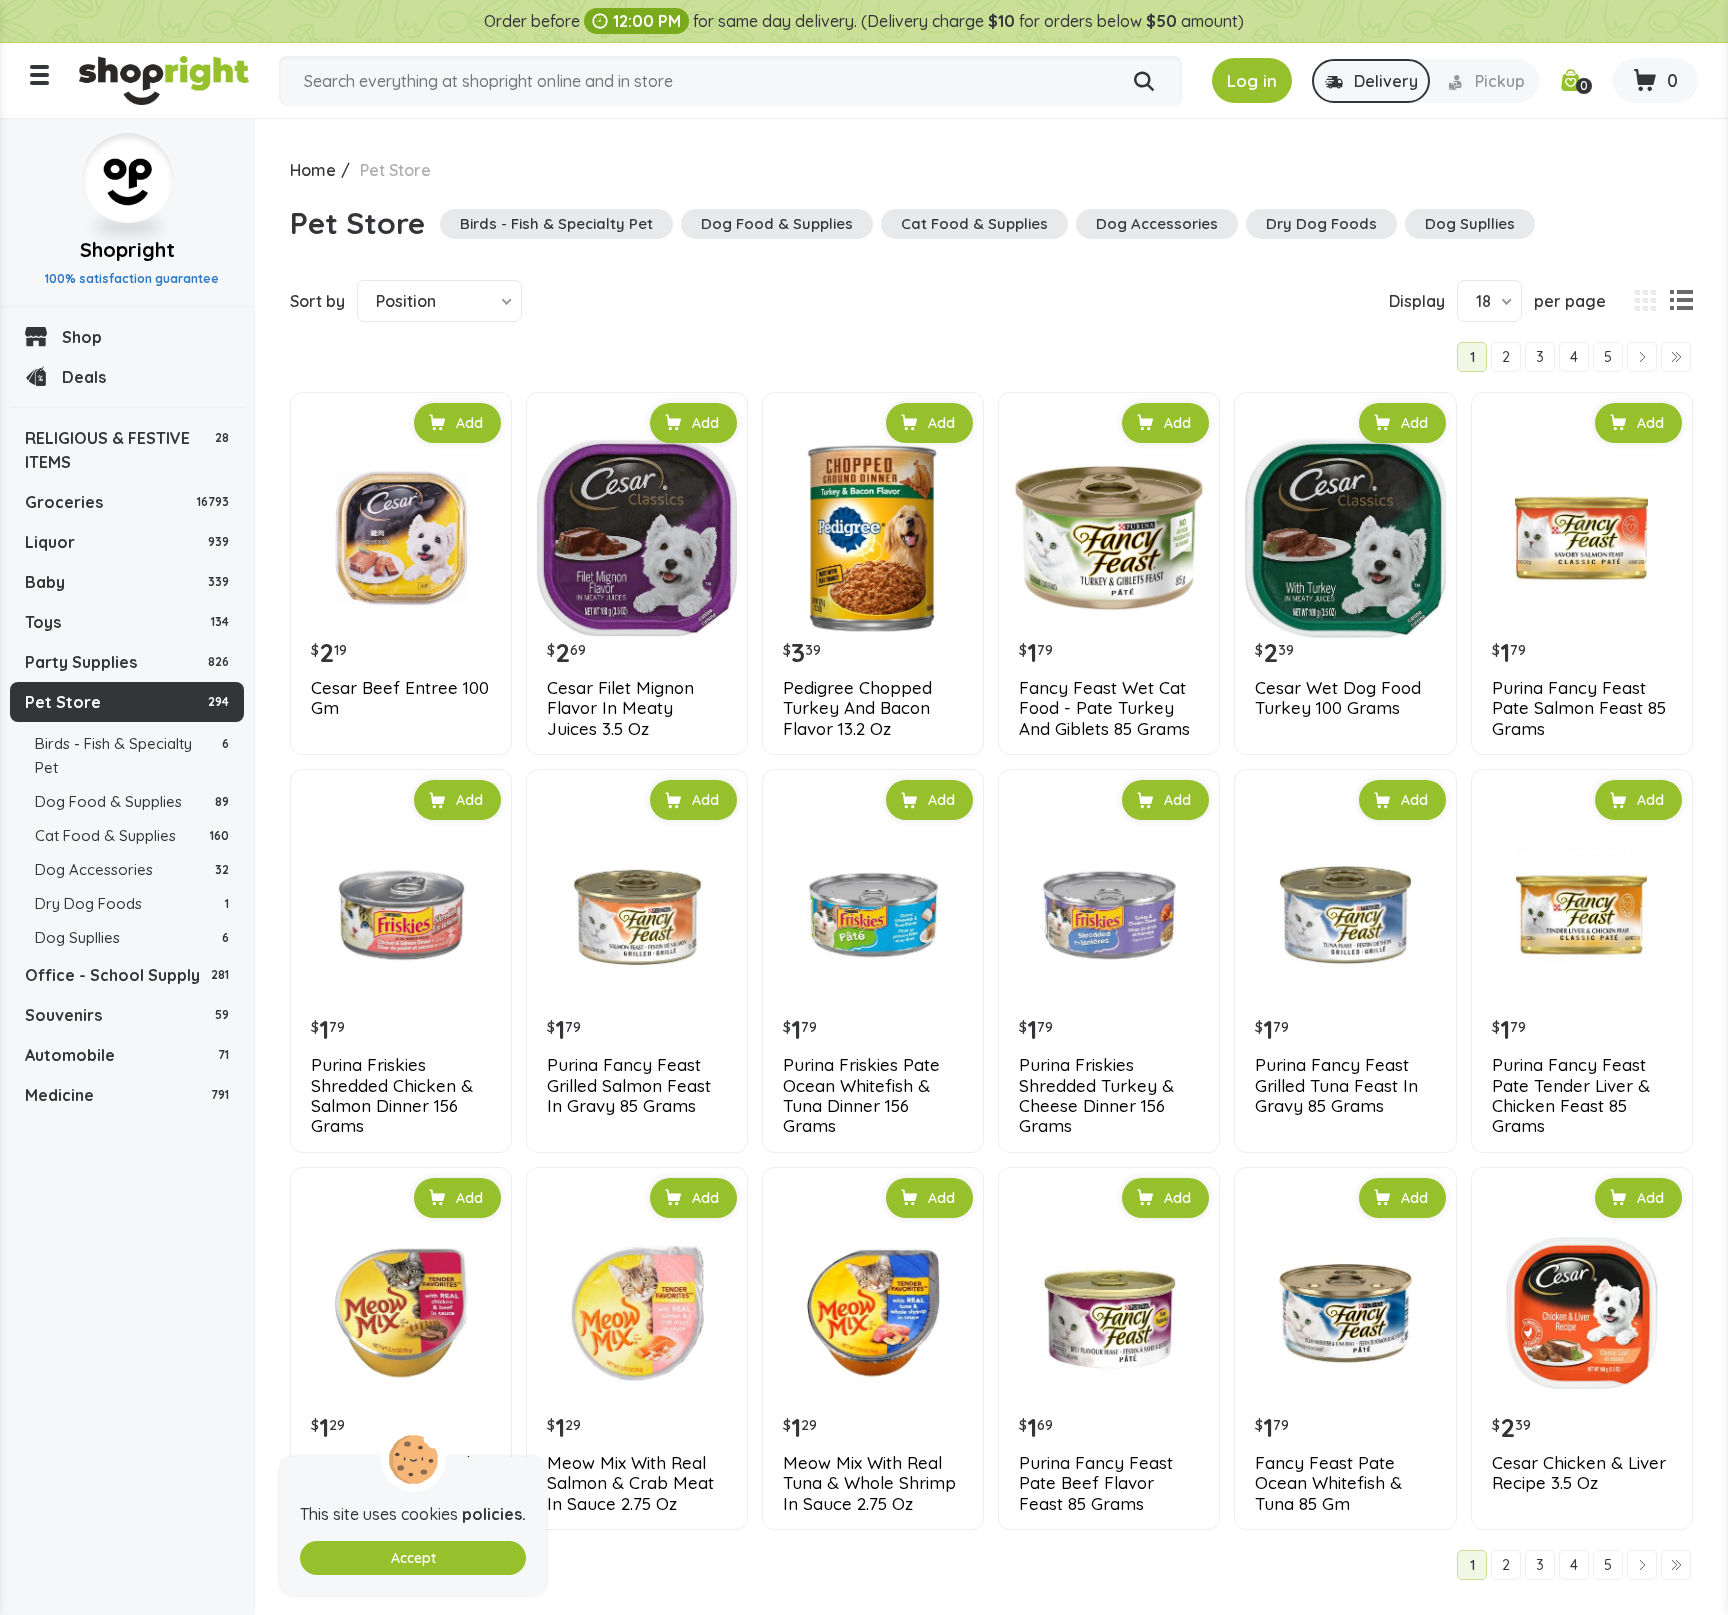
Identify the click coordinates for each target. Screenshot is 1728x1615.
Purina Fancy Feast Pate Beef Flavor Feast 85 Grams (1096, 1483)
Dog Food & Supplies (132, 801)
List (1681, 301)
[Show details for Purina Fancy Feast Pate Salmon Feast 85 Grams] (1582, 538)
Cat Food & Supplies (132, 835)
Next (1642, 357)
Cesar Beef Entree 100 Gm (400, 698)
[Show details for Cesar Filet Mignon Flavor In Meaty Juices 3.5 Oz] (637, 538)
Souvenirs (127, 1015)
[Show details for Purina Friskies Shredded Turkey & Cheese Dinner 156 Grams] (1109, 915)
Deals (84, 377)
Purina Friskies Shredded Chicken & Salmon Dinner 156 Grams (392, 1095)
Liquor (127, 542)
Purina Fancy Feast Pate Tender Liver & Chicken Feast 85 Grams (1571, 1095)
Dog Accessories (132, 869)
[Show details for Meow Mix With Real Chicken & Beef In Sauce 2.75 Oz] (401, 1313)
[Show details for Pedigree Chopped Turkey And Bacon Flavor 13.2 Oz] (873, 538)
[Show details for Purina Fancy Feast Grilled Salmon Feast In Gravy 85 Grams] (637, 915)
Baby (127, 582)
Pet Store (127, 702)
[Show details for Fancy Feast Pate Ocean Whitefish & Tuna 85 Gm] (1345, 1313)
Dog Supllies (132, 937)
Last (1676, 357)
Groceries (127, 502)
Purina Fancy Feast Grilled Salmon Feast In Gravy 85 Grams (629, 1085)
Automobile (127, 1055)
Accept (413, 1558)
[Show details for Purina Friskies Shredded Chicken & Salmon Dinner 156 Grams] (401, 915)
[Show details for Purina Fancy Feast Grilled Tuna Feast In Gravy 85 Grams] (1345, 915)
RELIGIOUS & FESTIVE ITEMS (127, 450)
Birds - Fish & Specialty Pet (132, 755)
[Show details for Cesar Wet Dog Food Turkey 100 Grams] (1345, 538)
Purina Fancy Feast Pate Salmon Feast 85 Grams (1579, 708)
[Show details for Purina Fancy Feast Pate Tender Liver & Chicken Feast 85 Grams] (1582, 915)
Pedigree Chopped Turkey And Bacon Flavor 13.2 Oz (857, 708)
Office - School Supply (127, 975)
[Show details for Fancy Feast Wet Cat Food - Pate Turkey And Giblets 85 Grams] (1109, 538)
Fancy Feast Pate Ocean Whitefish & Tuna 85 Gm (1328, 1483)
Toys (127, 622)
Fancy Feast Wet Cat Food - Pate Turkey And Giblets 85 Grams (1104, 708)
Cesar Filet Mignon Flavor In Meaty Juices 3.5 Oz (620, 708)
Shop (82, 337)
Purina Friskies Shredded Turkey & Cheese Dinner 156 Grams (1096, 1095)
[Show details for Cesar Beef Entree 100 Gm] (401, 538)
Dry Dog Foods (132, 903)
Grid (1645, 301)
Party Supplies (127, 662)
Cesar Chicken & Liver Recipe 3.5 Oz (1579, 1473)
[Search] (1144, 82)
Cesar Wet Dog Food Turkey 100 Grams (1338, 698)
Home (313, 170)
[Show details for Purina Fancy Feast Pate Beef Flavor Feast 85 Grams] (1109, 1313)
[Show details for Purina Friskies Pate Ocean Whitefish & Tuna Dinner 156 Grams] (873, 915)
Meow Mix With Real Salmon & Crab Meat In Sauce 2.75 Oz (630, 1483)
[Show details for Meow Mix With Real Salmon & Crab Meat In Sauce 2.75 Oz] (637, 1313)
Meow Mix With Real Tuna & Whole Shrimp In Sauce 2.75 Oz (869, 1483)
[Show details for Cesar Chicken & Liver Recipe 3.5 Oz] (1582, 1313)
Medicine (127, 1095)
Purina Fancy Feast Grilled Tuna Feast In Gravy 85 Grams (1336, 1085)
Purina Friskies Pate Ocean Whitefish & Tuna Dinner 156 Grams (861, 1095)
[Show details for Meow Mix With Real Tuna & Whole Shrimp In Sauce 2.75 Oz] (873, 1313)
